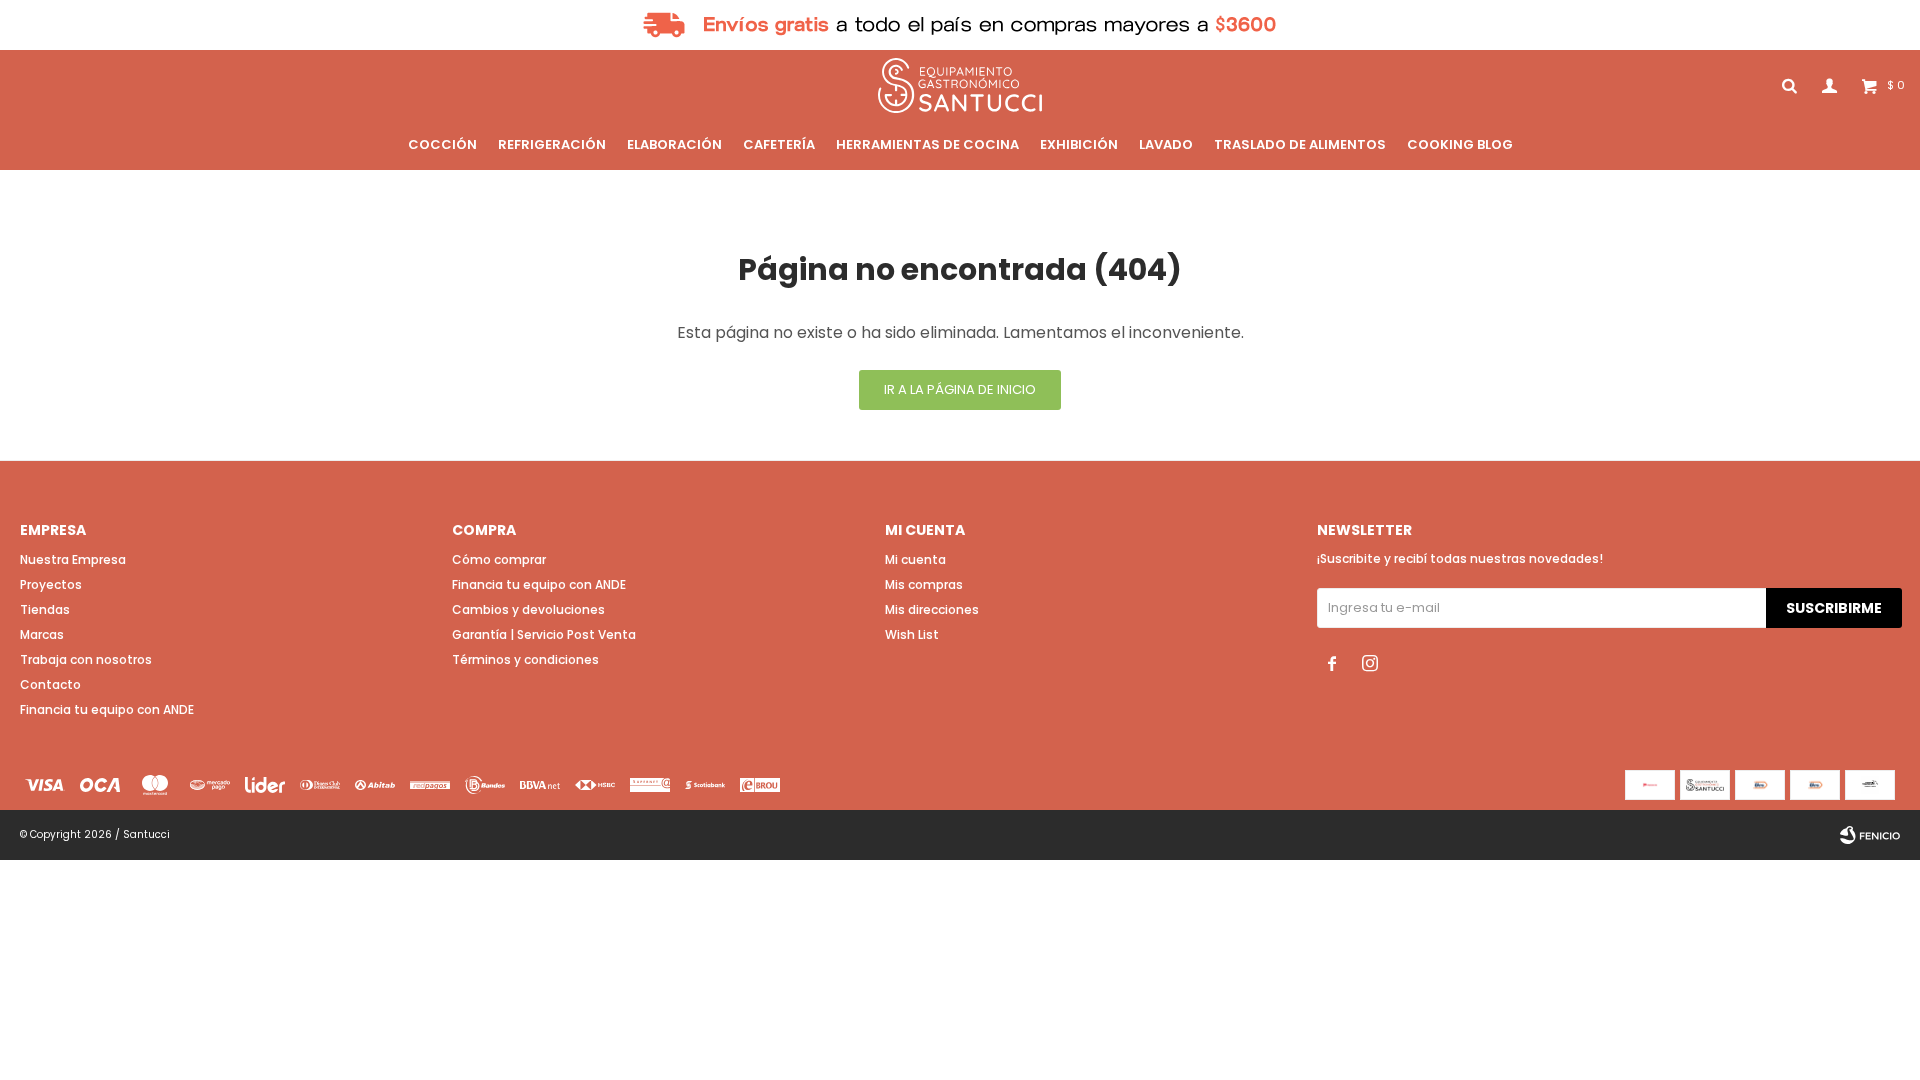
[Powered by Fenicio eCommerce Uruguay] (1870, 835)
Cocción (442, 144)
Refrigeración (552, 144)
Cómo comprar (499, 559)
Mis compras (924, 584)
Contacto (50, 684)
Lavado (1166, 144)
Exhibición (1079, 144)
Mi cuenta (915, 559)
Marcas (42, 634)
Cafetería (779, 144)
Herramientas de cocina (927, 144)
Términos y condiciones (525, 659)
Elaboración (674, 144)
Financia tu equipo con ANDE (107, 709)
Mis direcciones (932, 609)
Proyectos (51, 584)
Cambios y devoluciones (528, 609)
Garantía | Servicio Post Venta (544, 634)
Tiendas (45, 609)
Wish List (912, 634)
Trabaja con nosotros (86, 659)
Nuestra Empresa (73, 559)
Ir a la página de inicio (960, 389)
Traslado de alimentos (1300, 144)
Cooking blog (1460, 144)
